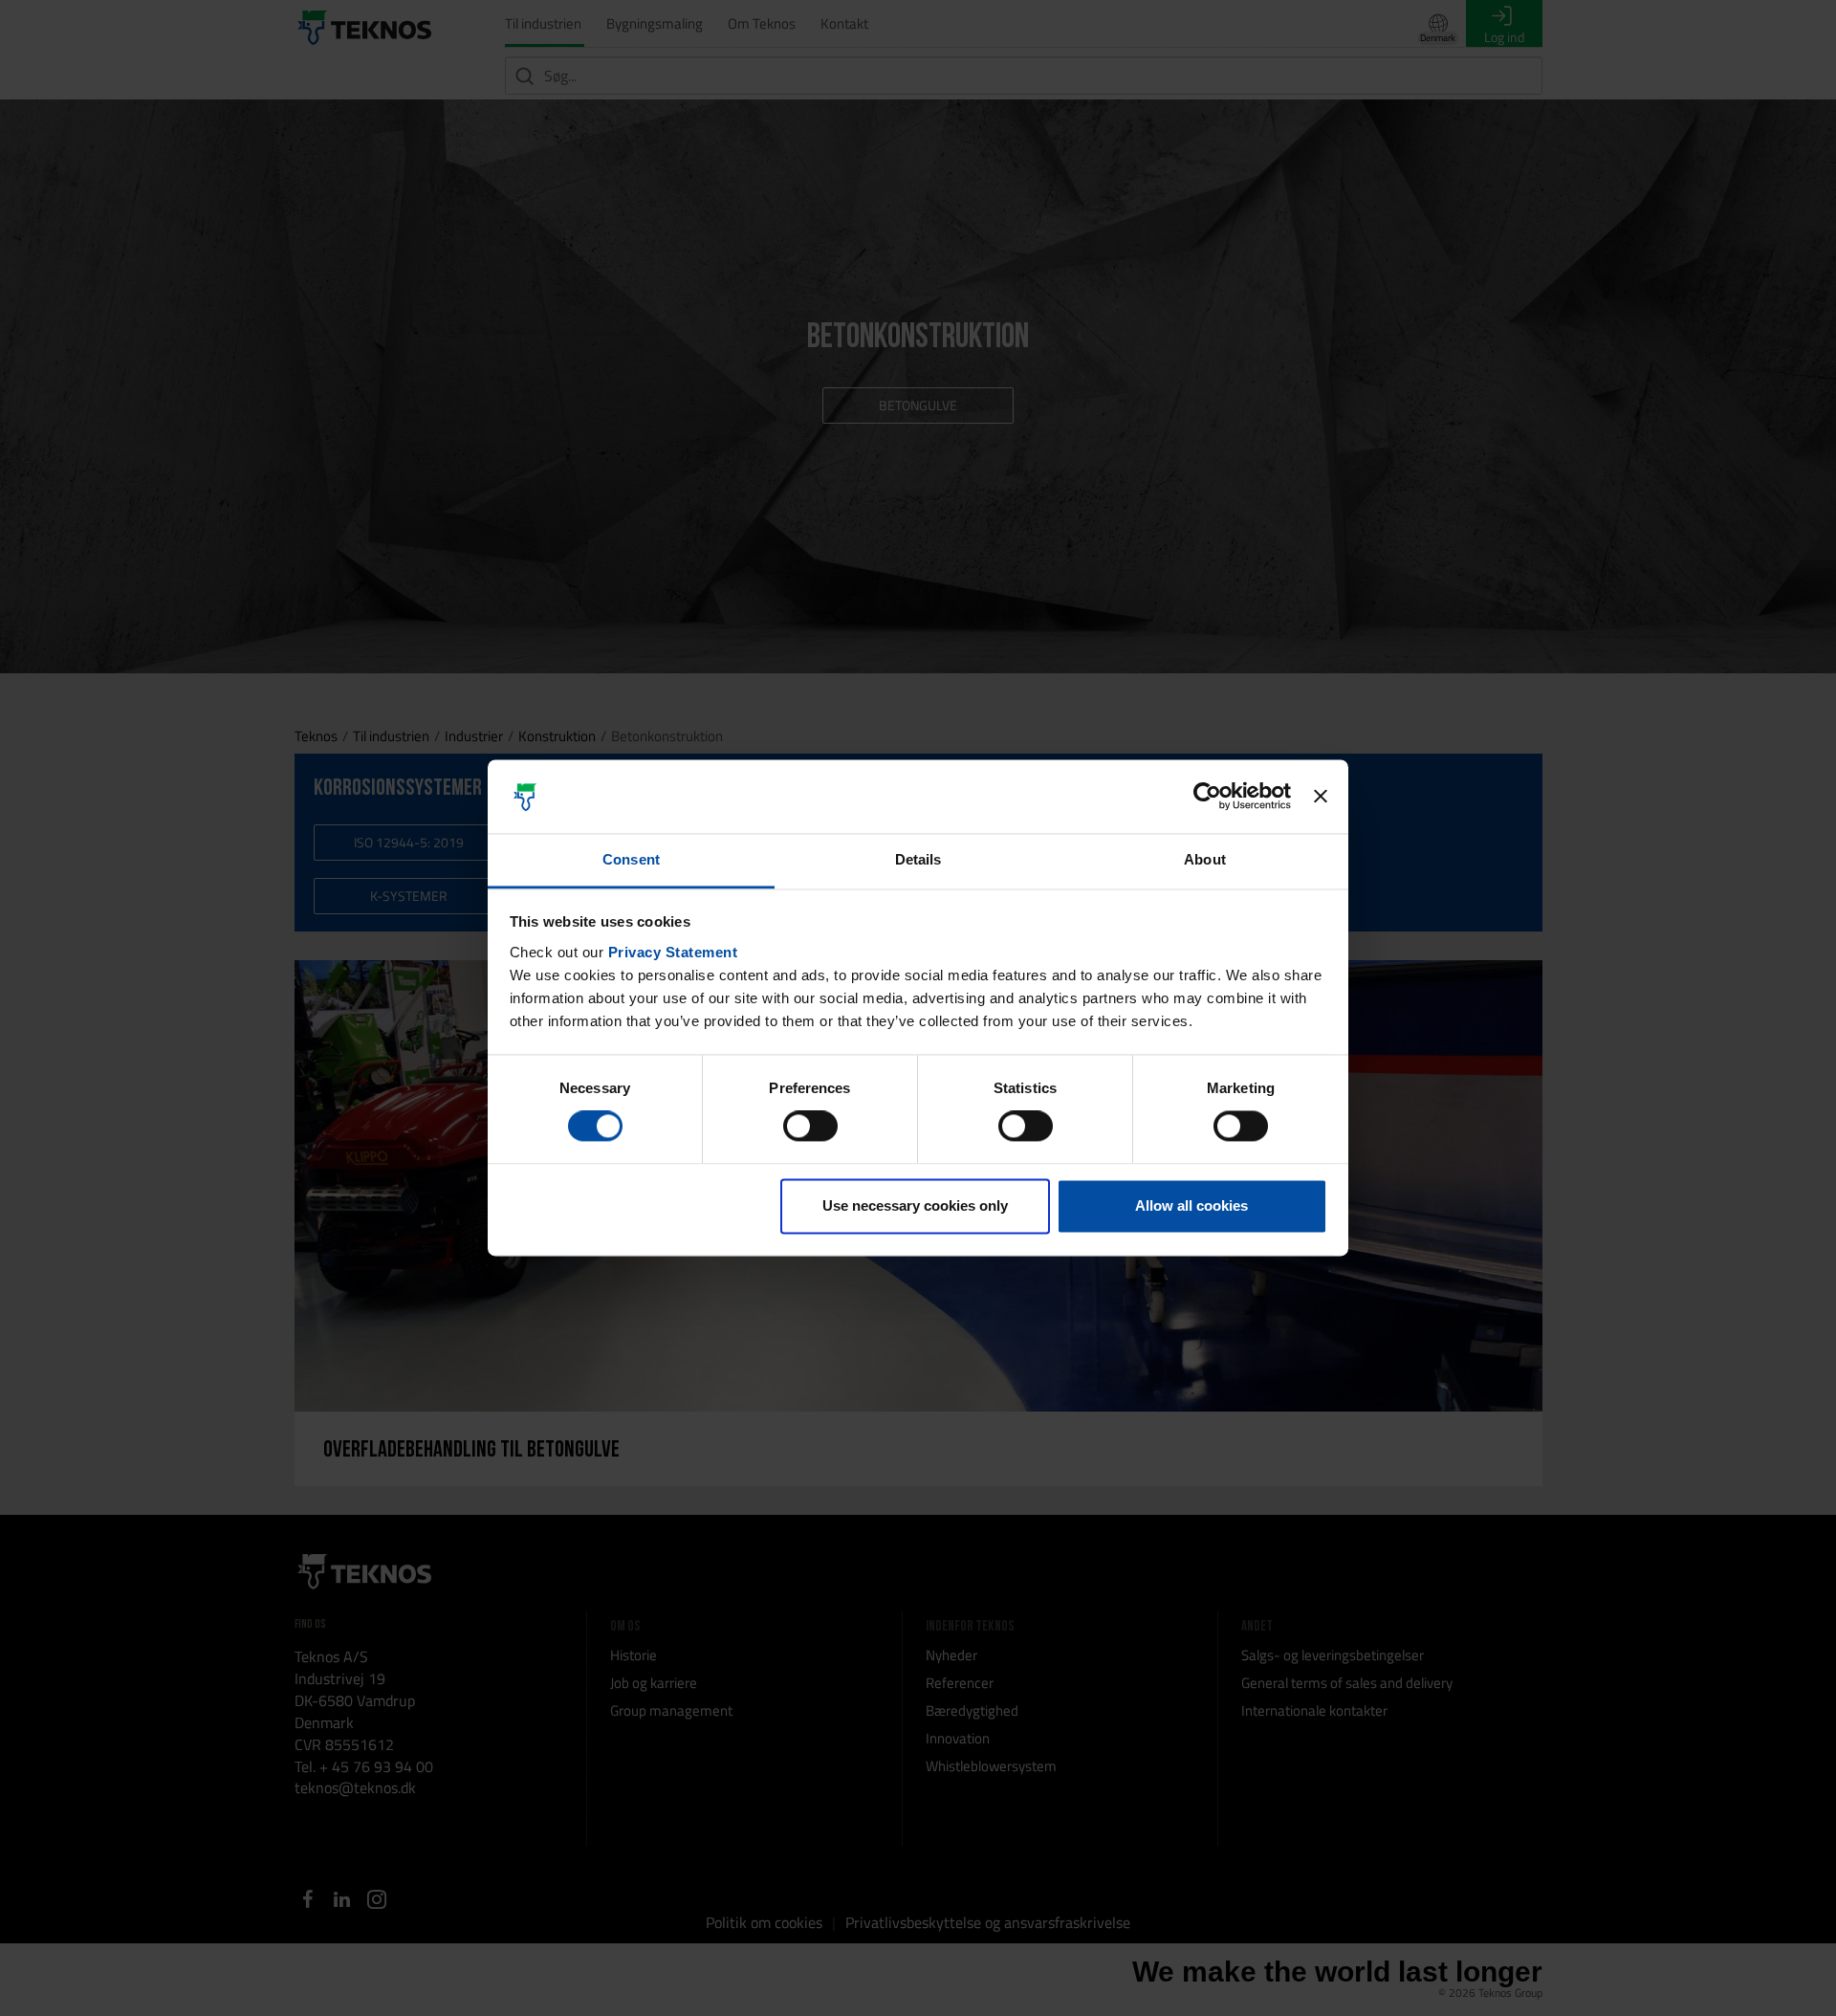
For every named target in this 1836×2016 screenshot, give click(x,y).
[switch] (810, 1127)
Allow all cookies (1191, 1205)
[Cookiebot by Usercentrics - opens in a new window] (1207, 797)
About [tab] (1205, 859)
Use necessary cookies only (915, 1205)
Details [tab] (918, 859)
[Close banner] (1321, 797)
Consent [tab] (631, 859)
